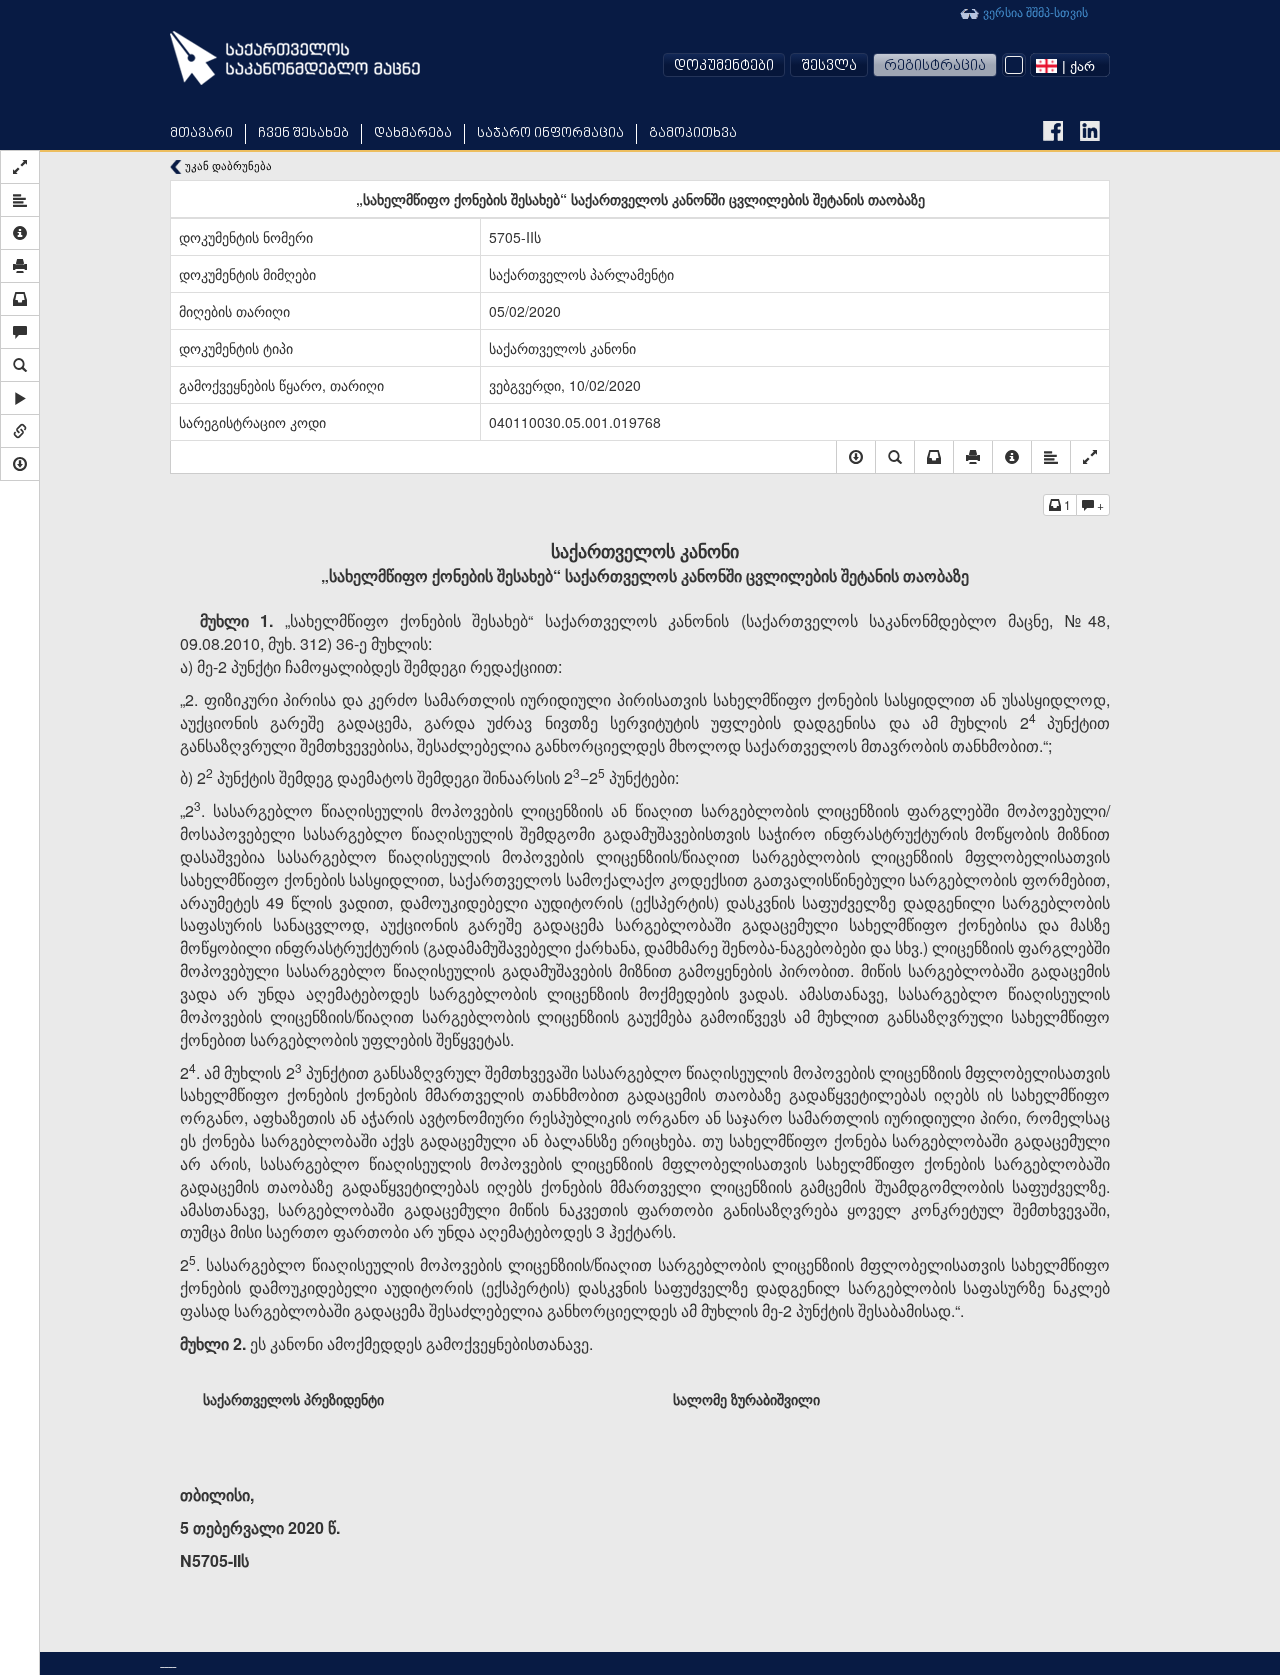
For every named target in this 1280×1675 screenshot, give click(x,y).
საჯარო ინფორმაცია (550, 133)
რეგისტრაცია (935, 66)
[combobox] (1070, 65)
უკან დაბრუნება (227, 165)
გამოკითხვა (693, 133)
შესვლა (829, 66)
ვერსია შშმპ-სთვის (1034, 11)
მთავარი (201, 133)
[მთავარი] (295, 58)
